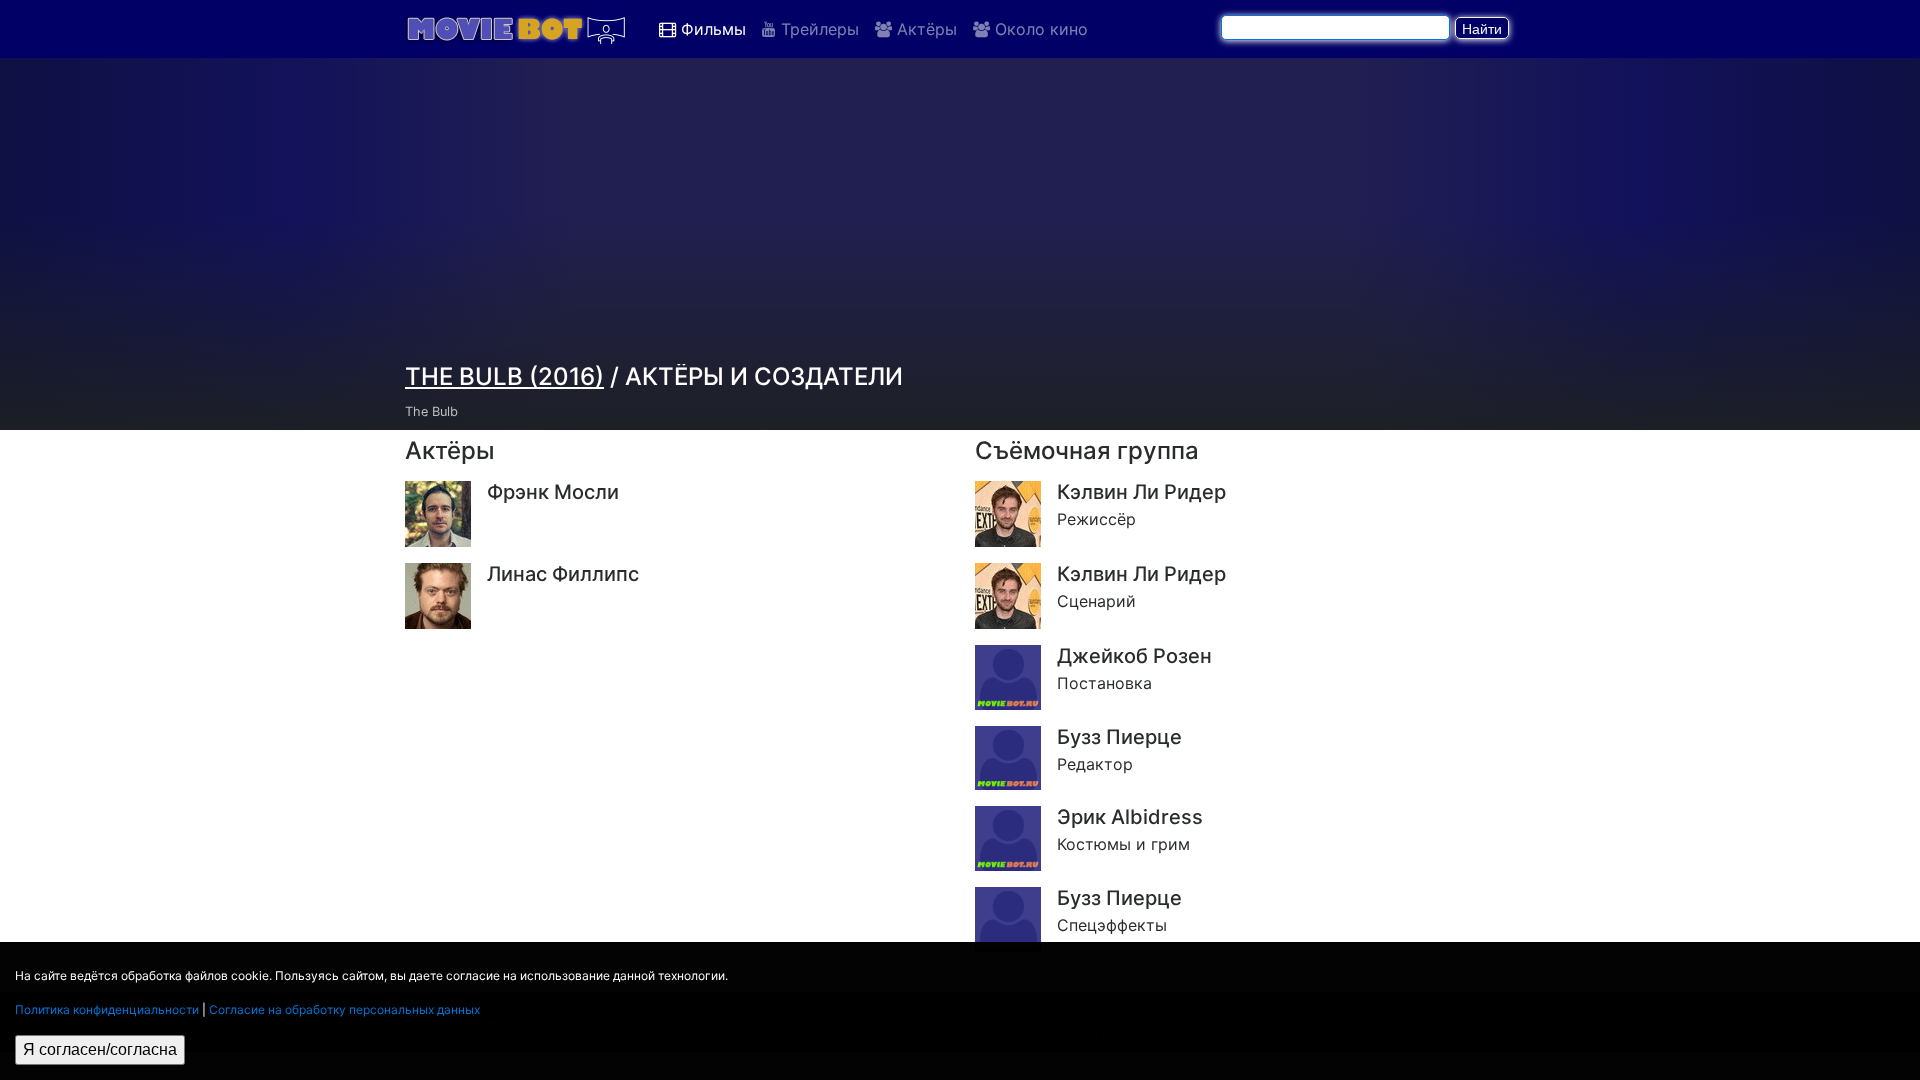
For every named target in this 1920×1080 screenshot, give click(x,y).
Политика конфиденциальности (107, 1009)
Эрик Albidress (1130, 817)
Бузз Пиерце (1119, 737)
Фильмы (711, 29)
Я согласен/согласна (100, 1049)
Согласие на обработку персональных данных (344, 1009)
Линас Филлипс (563, 574)
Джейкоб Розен (1134, 656)
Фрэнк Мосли (553, 492)
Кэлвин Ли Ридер (1141, 492)
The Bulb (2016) (504, 376)
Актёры (924, 29)
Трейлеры (817, 29)
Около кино (1039, 29)
